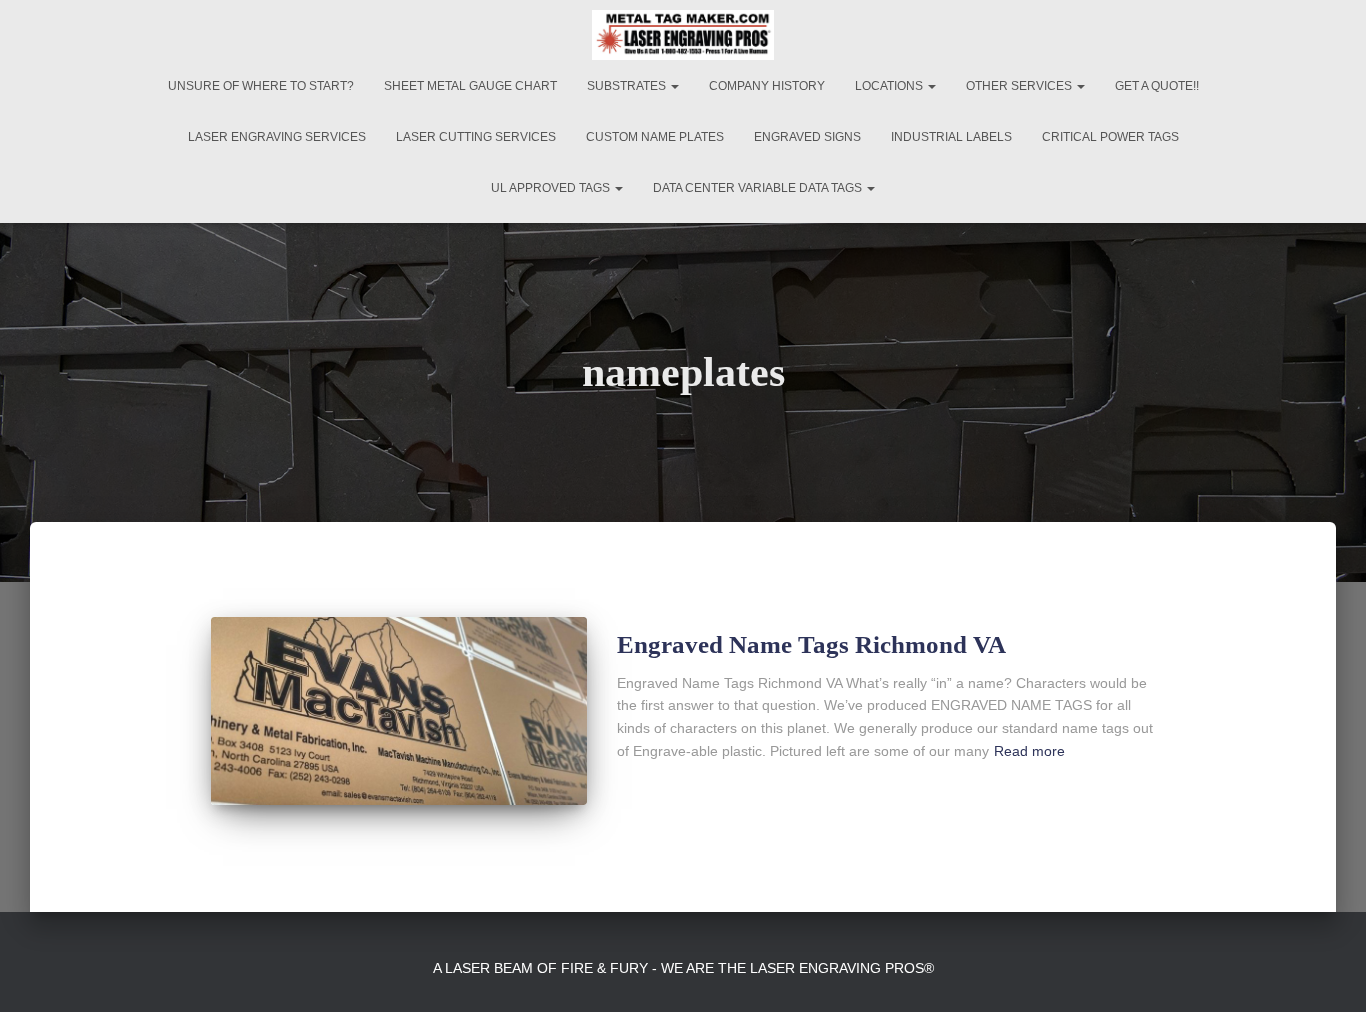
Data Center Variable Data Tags (759, 188)
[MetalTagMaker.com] (683, 35)
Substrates (628, 86)
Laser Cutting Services (476, 137)
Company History (767, 86)
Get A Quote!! (1157, 86)
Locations (890, 86)
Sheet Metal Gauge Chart (470, 86)
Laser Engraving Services (277, 137)
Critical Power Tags (1110, 137)
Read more (1029, 751)
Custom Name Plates (655, 137)
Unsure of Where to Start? (261, 86)
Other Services (1020, 86)
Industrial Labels (951, 137)
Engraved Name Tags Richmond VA (811, 644)
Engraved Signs (807, 137)
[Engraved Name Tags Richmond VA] (399, 711)
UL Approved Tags (552, 188)
